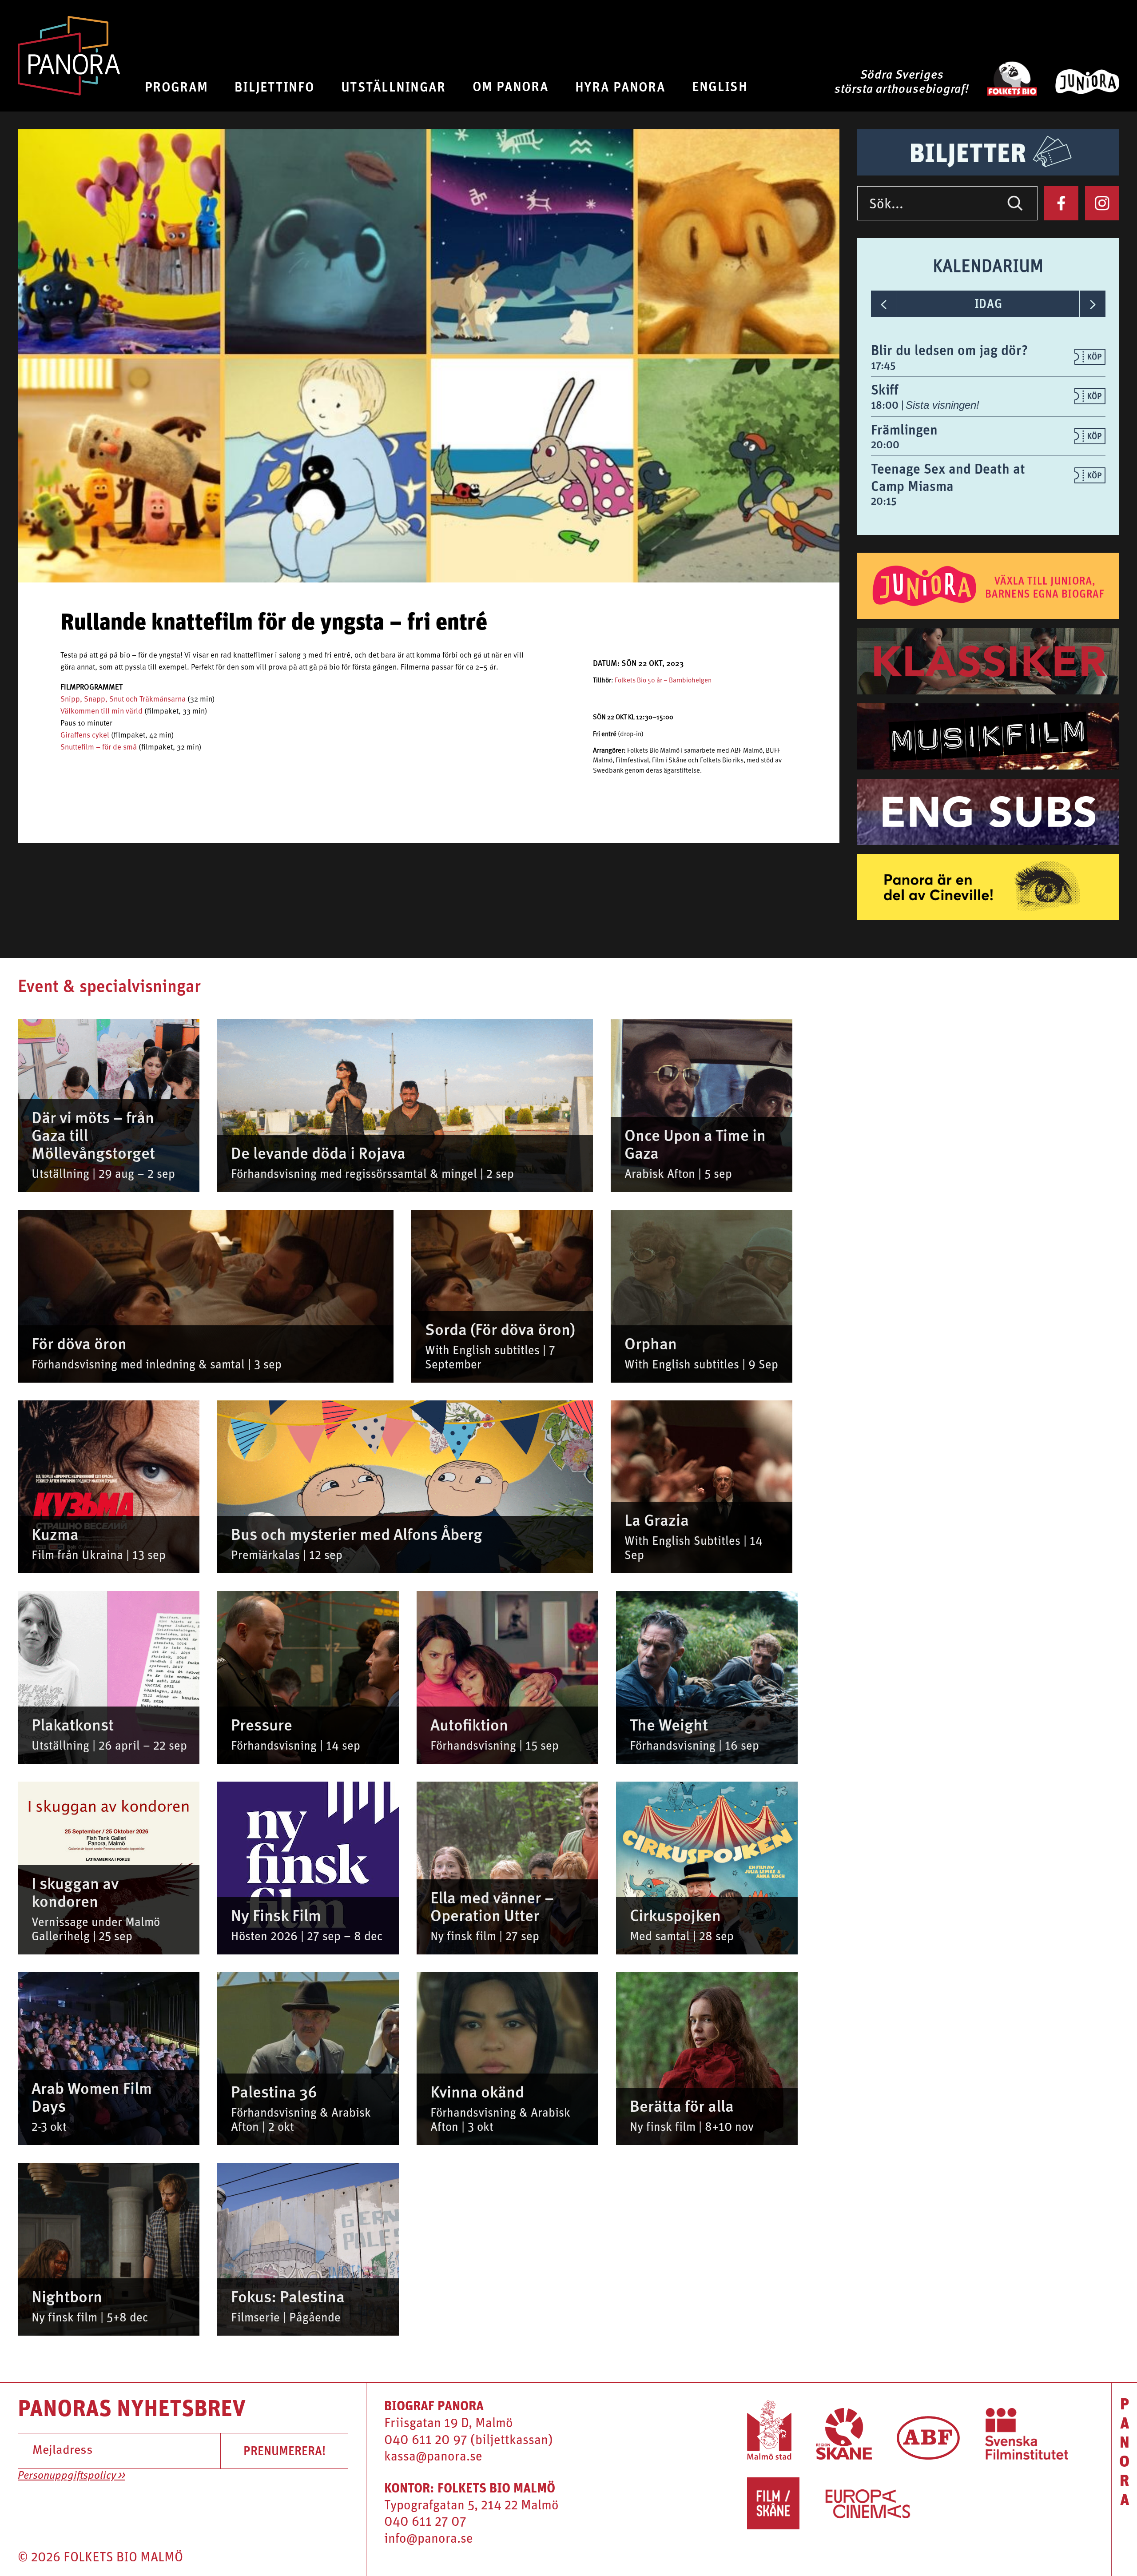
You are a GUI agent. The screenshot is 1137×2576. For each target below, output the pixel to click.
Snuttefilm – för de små (99, 748)
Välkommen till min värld (101, 712)
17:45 (883, 365)
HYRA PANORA (620, 86)
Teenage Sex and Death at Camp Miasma (948, 477)
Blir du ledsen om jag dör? (949, 350)
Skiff (885, 389)
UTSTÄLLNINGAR (394, 86)
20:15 (884, 501)
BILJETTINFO (274, 86)
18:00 (886, 405)
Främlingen (904, 429)
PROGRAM (176, 86)
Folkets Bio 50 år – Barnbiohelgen (663, 681)
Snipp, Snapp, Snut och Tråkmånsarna (123, 700)
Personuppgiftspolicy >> (72, 2476)
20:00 (885, 444)
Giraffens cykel (85, 736)
